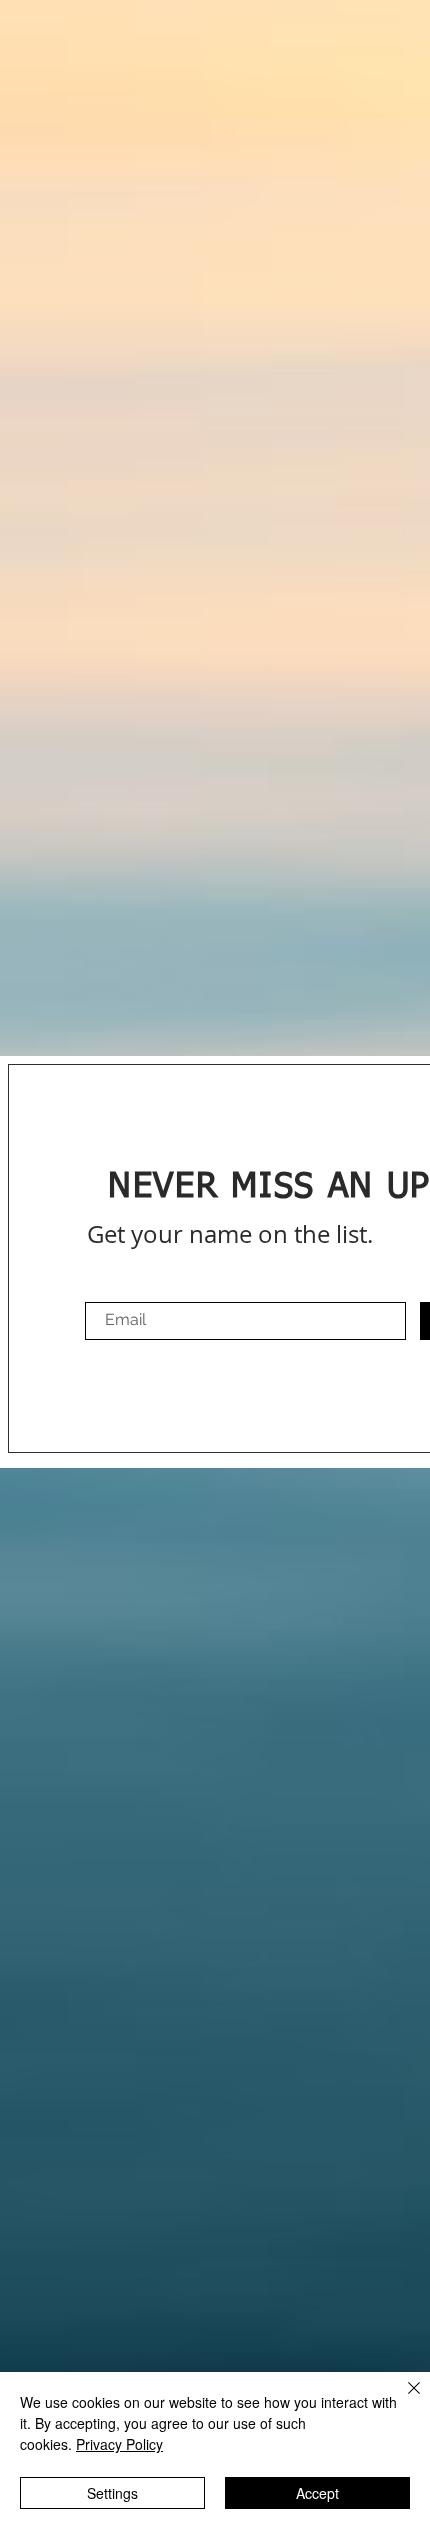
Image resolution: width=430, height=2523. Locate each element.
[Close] (402, 2400)
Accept (317, 2493)
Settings (112, 2493)
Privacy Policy (119, 2444)
